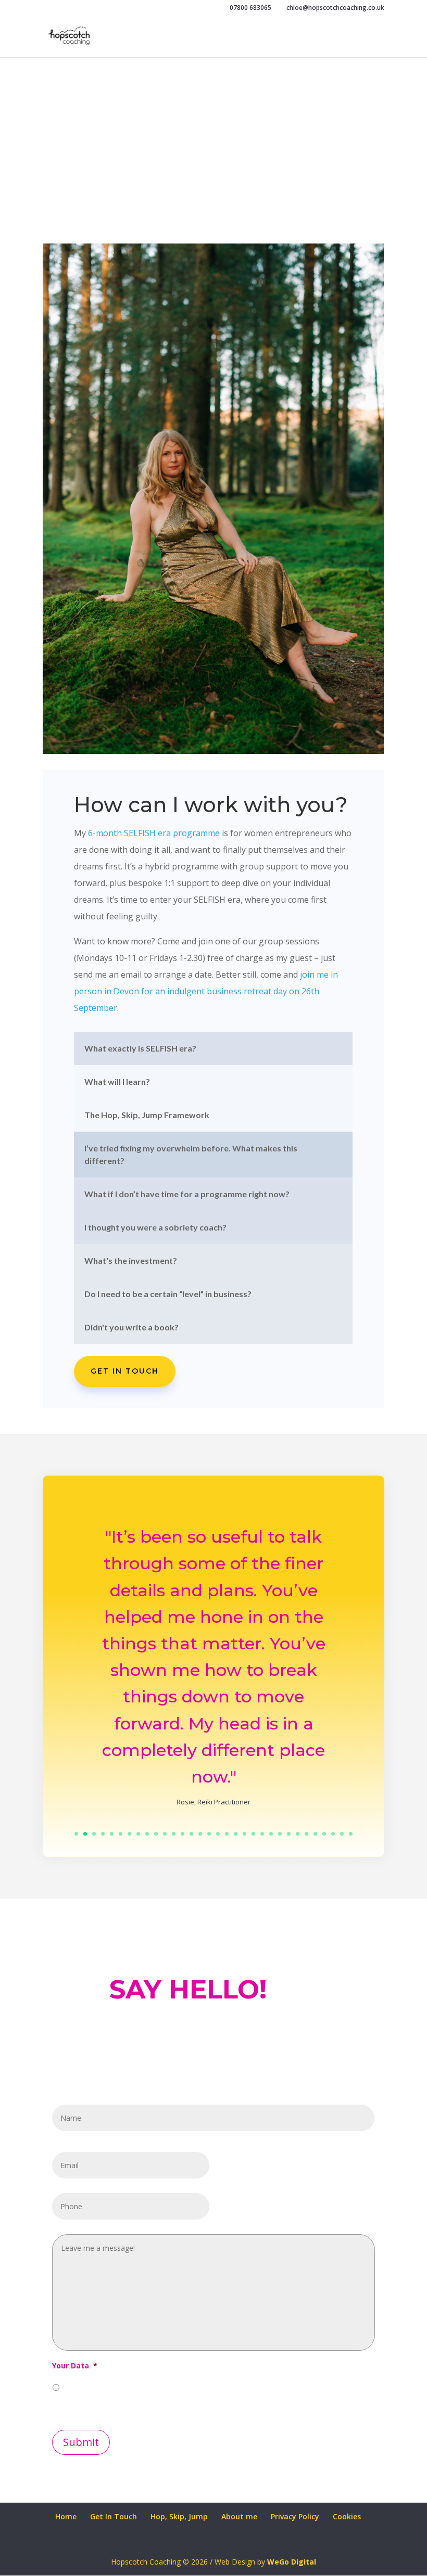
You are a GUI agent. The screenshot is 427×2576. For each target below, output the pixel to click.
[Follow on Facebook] (58, 2487)
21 (253, 1834)
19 (236, 1834)
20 (244, 1834)
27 (306, 1834)
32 (351, 1834)
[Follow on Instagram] (85, 2487)
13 (183, 1834)
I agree (76, 2386)
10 (156, 1834)
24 (280, 1834)
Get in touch (125, 1371)
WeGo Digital (292, 2562)
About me (239, 2516)
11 (165, 1834)
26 (298, 1834)
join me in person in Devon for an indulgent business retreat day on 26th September (206, 991)
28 (315, 1834)
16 (209, 1834)
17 (218, 1834)
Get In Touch (114, 2516)
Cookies (347, 2516)
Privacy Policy (295, 2516)
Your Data (75, 2366)
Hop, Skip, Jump (179, 2516)
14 (191, 1834)
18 (227, 1834)
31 (342, 1834)
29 (324, 1834)
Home (66, 2516)
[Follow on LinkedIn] (112, 2487)
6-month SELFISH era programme (154, 833)
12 (174, 1834)
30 (333, 1834)
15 (200, 1834)
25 (289, 1834)
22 (262, 1834)
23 (271, 1834)
